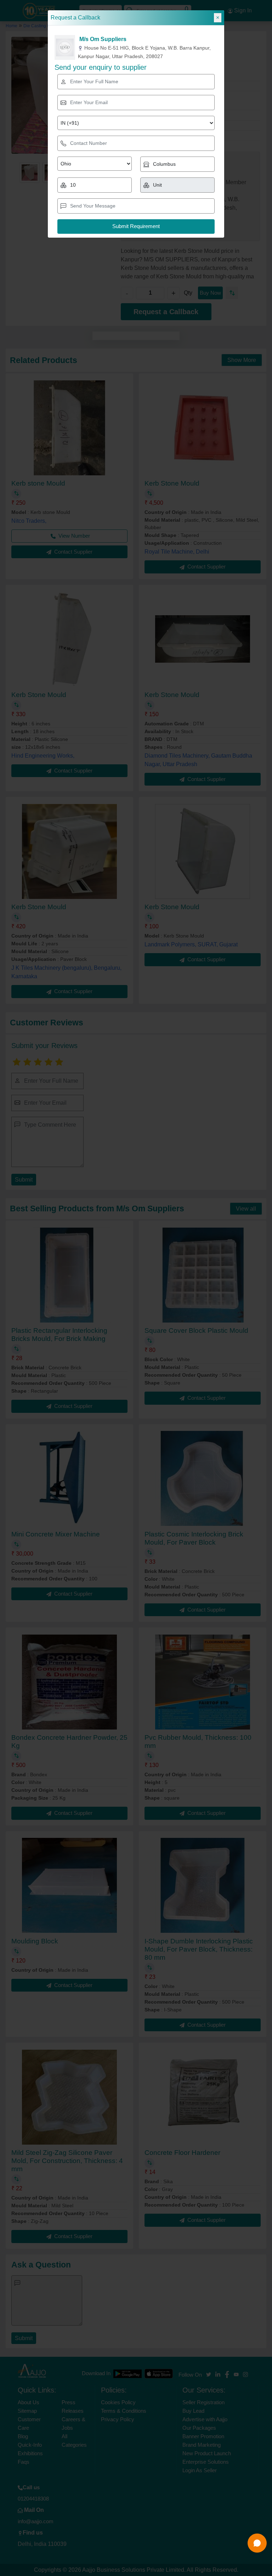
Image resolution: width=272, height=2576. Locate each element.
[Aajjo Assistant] (257, 2543)
